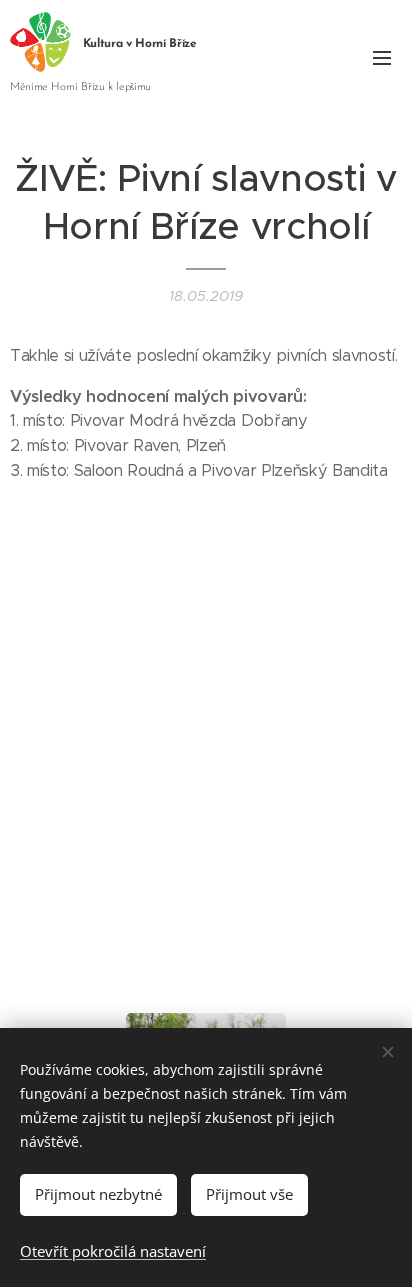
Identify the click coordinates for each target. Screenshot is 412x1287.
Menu (382, 57)
